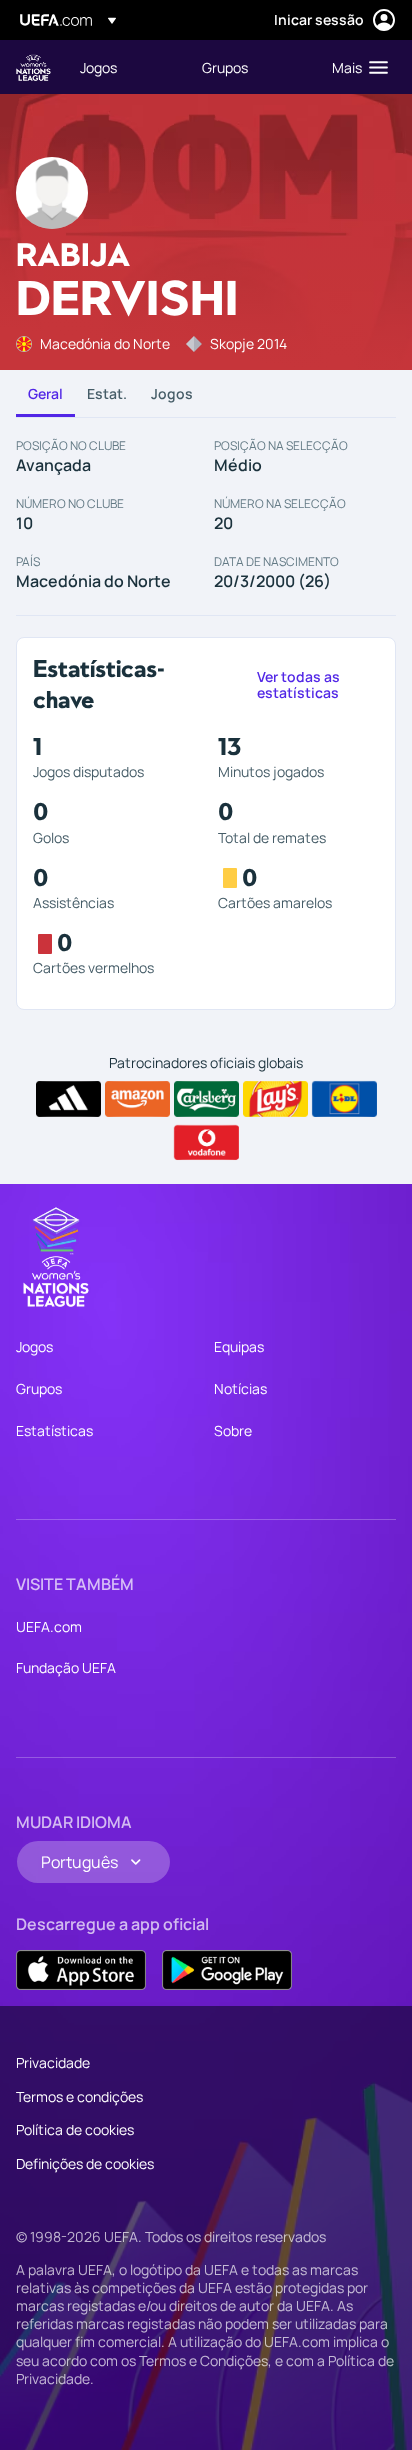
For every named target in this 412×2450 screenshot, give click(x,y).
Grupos (39, 1388)
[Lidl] (344, 1099)
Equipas (239, 1346)
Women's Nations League (33, 67)
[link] (98, 67)
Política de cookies (75, 2129)
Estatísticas (54, 1430)
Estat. (107, 393)
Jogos (172, 393)
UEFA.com (49, 1626)
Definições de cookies (85, 2163)
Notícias (240, 1388)
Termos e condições (79, 2096)
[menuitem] (124, 67)
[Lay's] (275, 1099)
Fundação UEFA (66, 1667)
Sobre (233, 1430)
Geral (45, 393)
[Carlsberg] (206, 1099)
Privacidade (53, 2062)
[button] (355, 67)
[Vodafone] (206, 1143)
